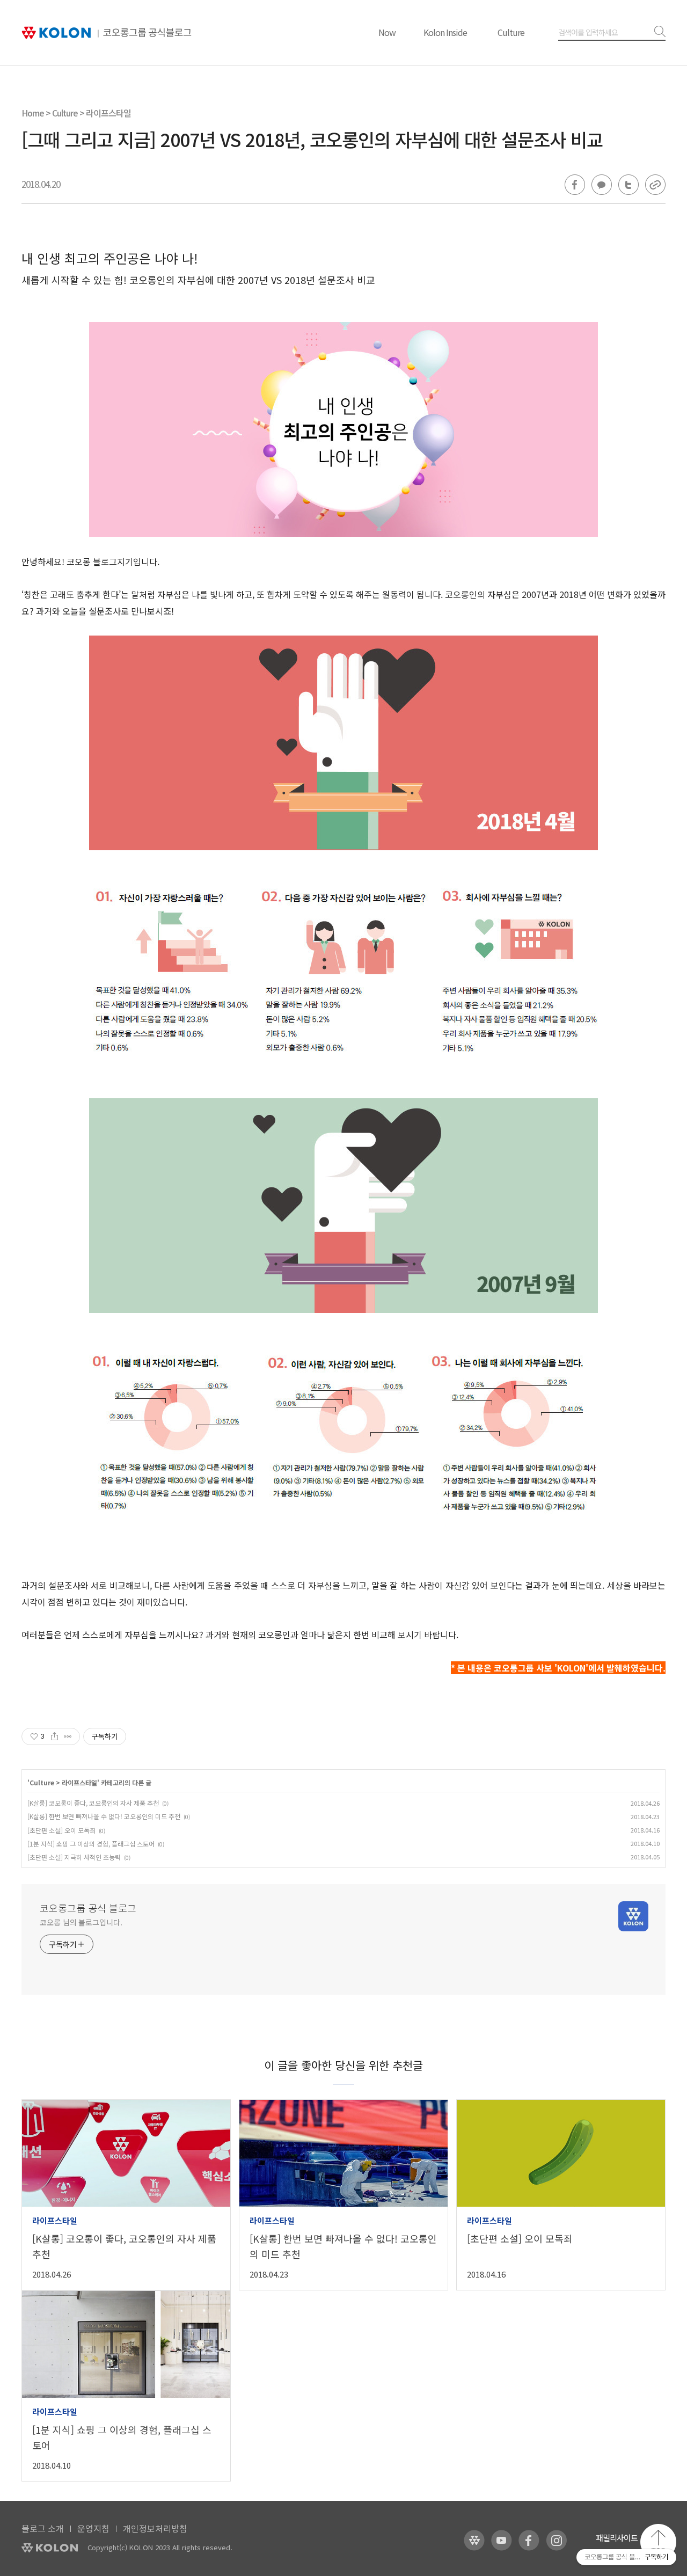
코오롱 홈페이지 (474, 2540)
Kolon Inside (445, 32)
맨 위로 (658, 2542)
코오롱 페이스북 (529, 2540)
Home (33, 113)
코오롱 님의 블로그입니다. (81, 1922)
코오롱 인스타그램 (556, 2540)
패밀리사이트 (617, 2538)
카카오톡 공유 (602, 185)
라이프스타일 (108, 113)
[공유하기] (54, 1736)
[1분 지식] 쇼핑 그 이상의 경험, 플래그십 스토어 (91, 1844)
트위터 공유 (628, 185)
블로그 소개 (43, 2528)
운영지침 (93, 2528)
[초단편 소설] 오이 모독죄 (61, 1830)
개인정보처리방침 (155, 2528)
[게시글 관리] (68, 1736)
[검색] (658, 32)
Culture (511, 32)
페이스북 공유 (575, 185)
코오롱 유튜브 (502, 2540)
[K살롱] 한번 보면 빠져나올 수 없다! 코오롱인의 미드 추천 (104, 1816)
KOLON (50, 2548)
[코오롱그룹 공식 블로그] (107, 33)
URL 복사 (655, 185)
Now (387, 32)
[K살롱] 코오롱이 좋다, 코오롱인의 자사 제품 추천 (93, 1803)
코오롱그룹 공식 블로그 (88, 1908)
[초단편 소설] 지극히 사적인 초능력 (74, 1857)
